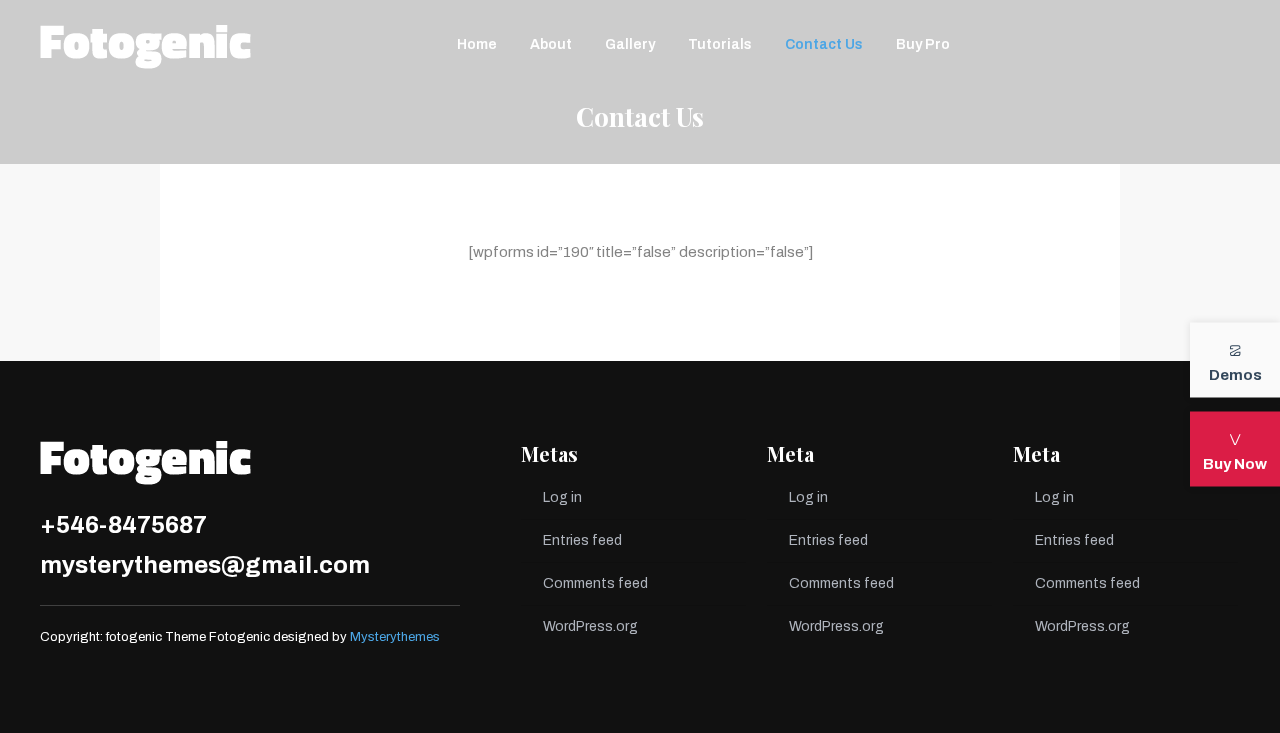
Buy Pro (923, 44)
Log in (562, 497)
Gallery (630, 44)
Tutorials (720, 44)
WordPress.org (590, 626)
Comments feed (595, 583)
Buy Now (1235, 463)
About (551, 44)
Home (477, 44)
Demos (1235, 374)
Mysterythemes (395, 637)
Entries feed (582, 540)
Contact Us (824, 44)
